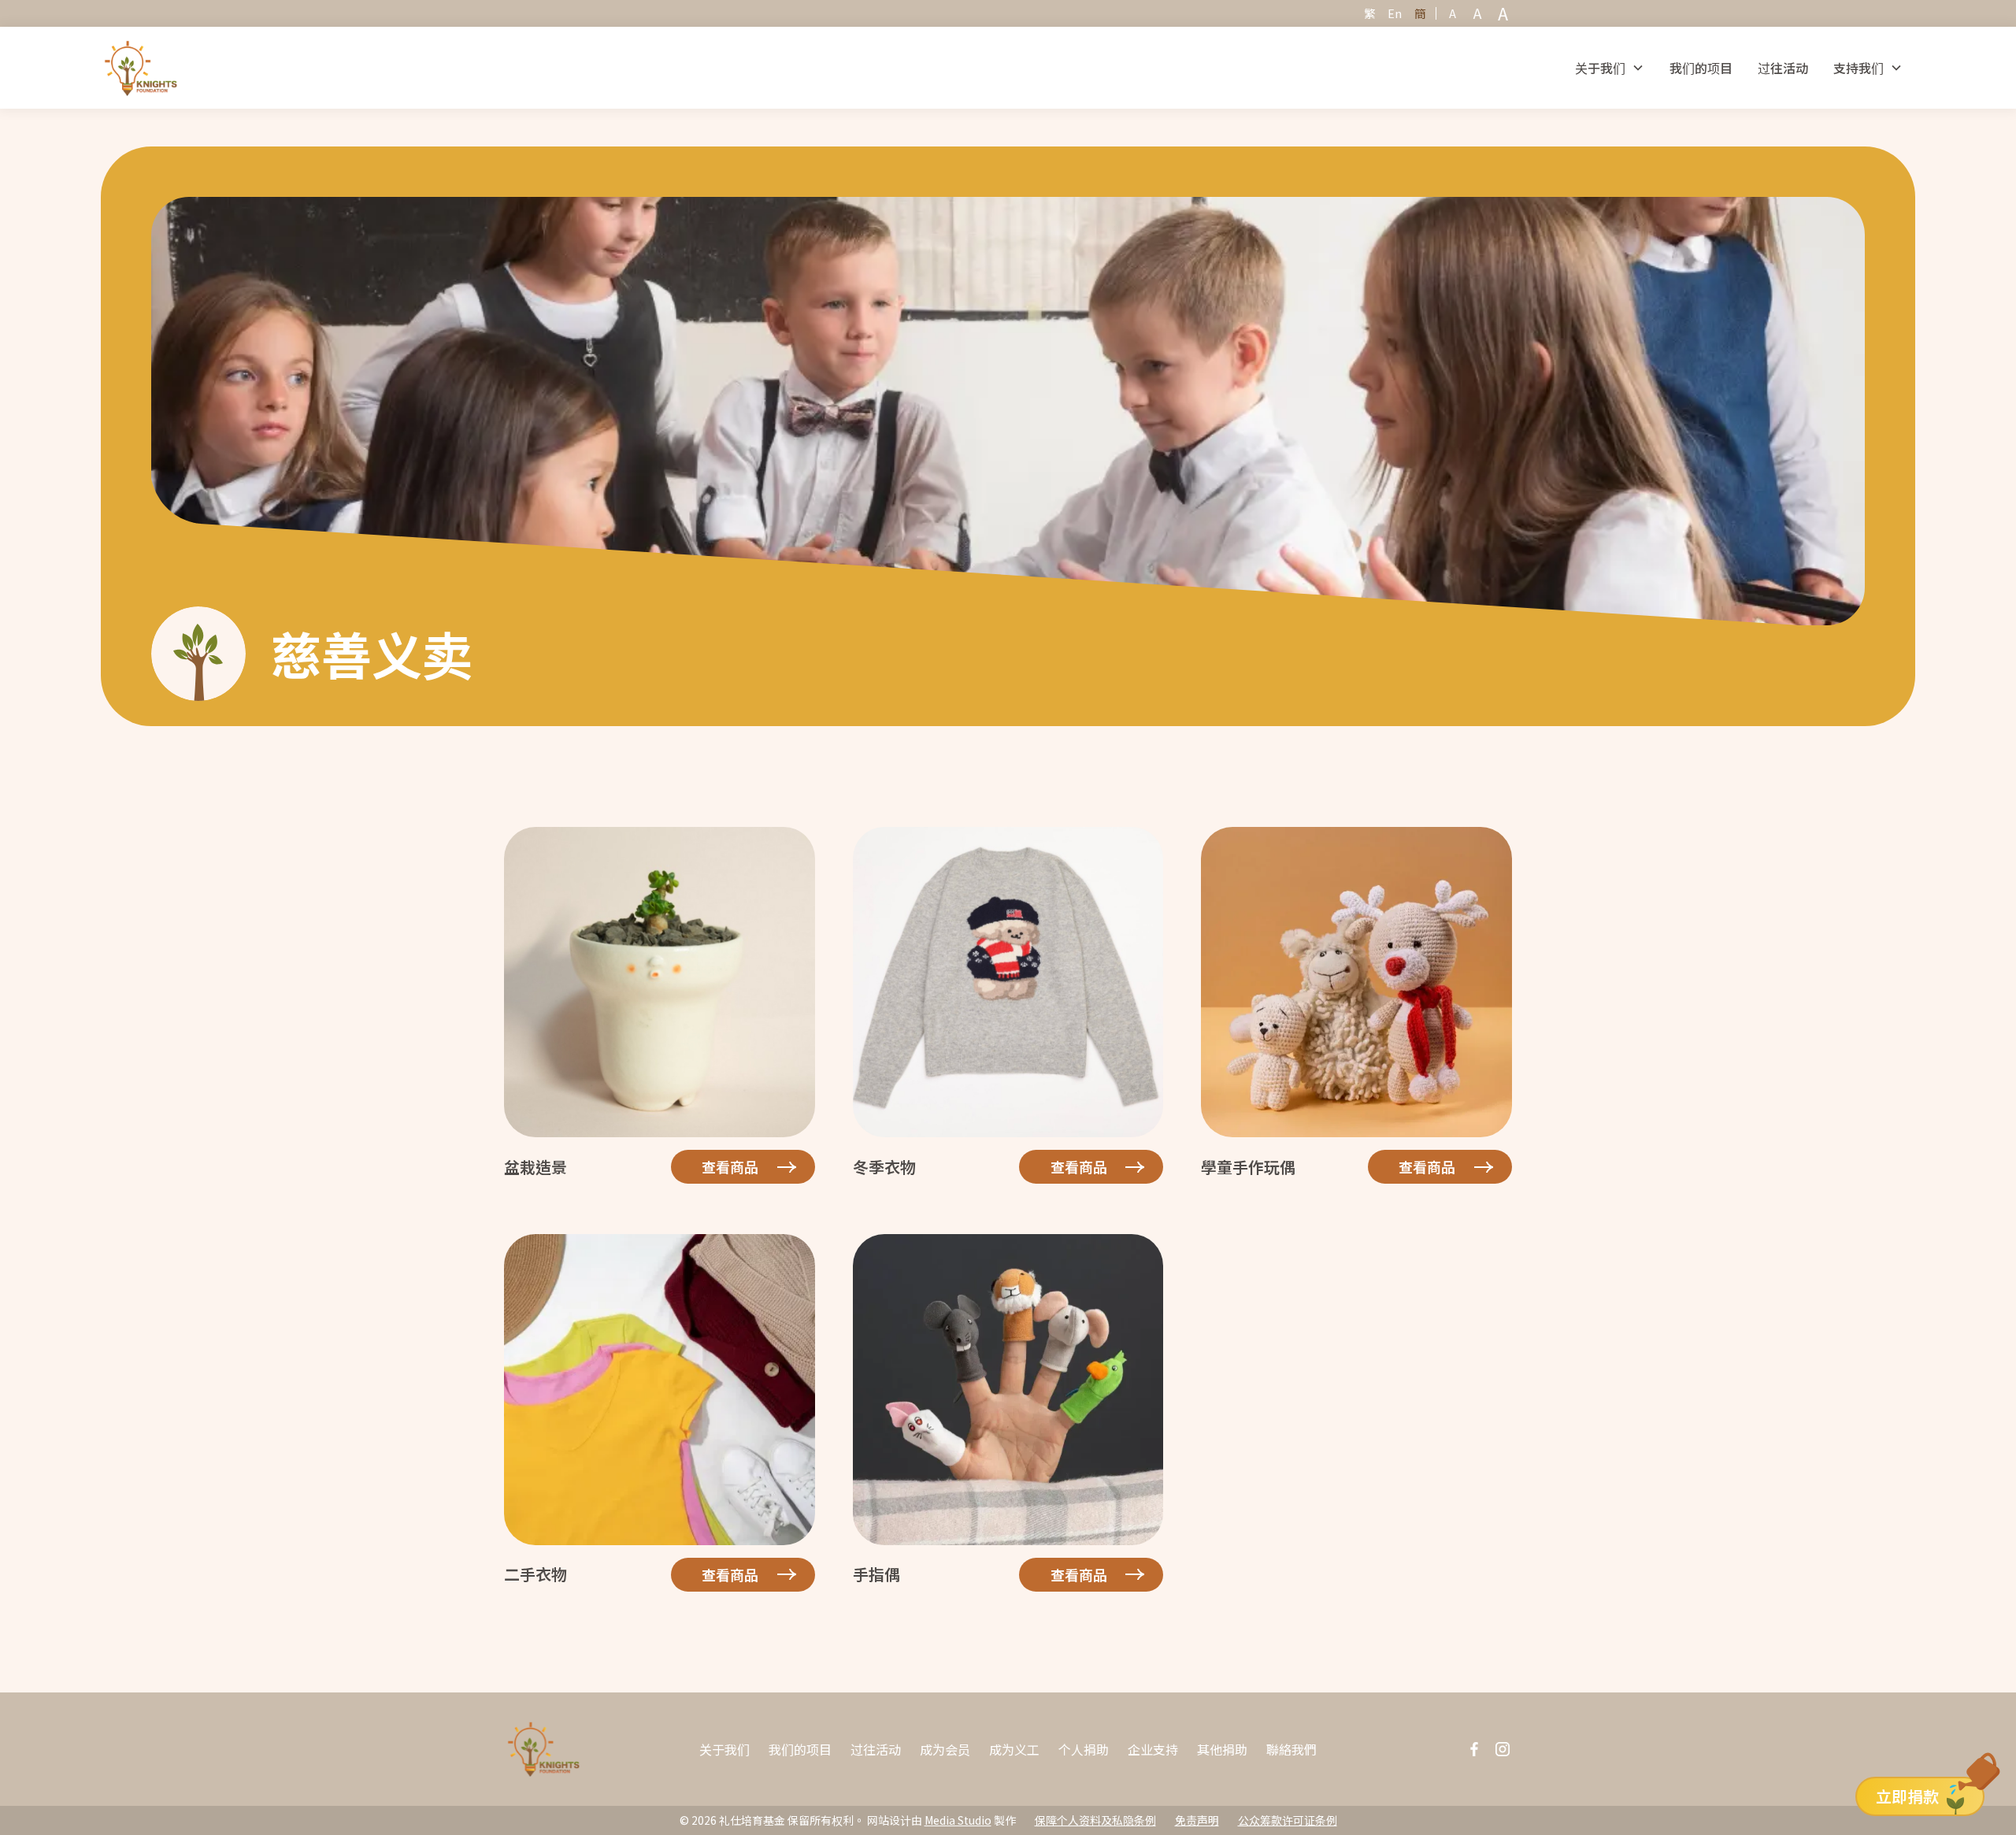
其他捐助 (1222, 1749)
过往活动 (1783, 68)
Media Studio (958, 1820)
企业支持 (1153, 1749)
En (1395, 13)
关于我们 (724, 1749)
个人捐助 (1084, 1749)
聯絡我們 (1291, 1749)
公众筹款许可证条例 (1288, 1820)
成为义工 (1014, 1749)
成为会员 (945, 1749)
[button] (1610, 68)
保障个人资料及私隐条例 (1095, 1820)
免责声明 (1197, 1820)
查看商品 (730, 1166)
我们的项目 (1701, 68)
